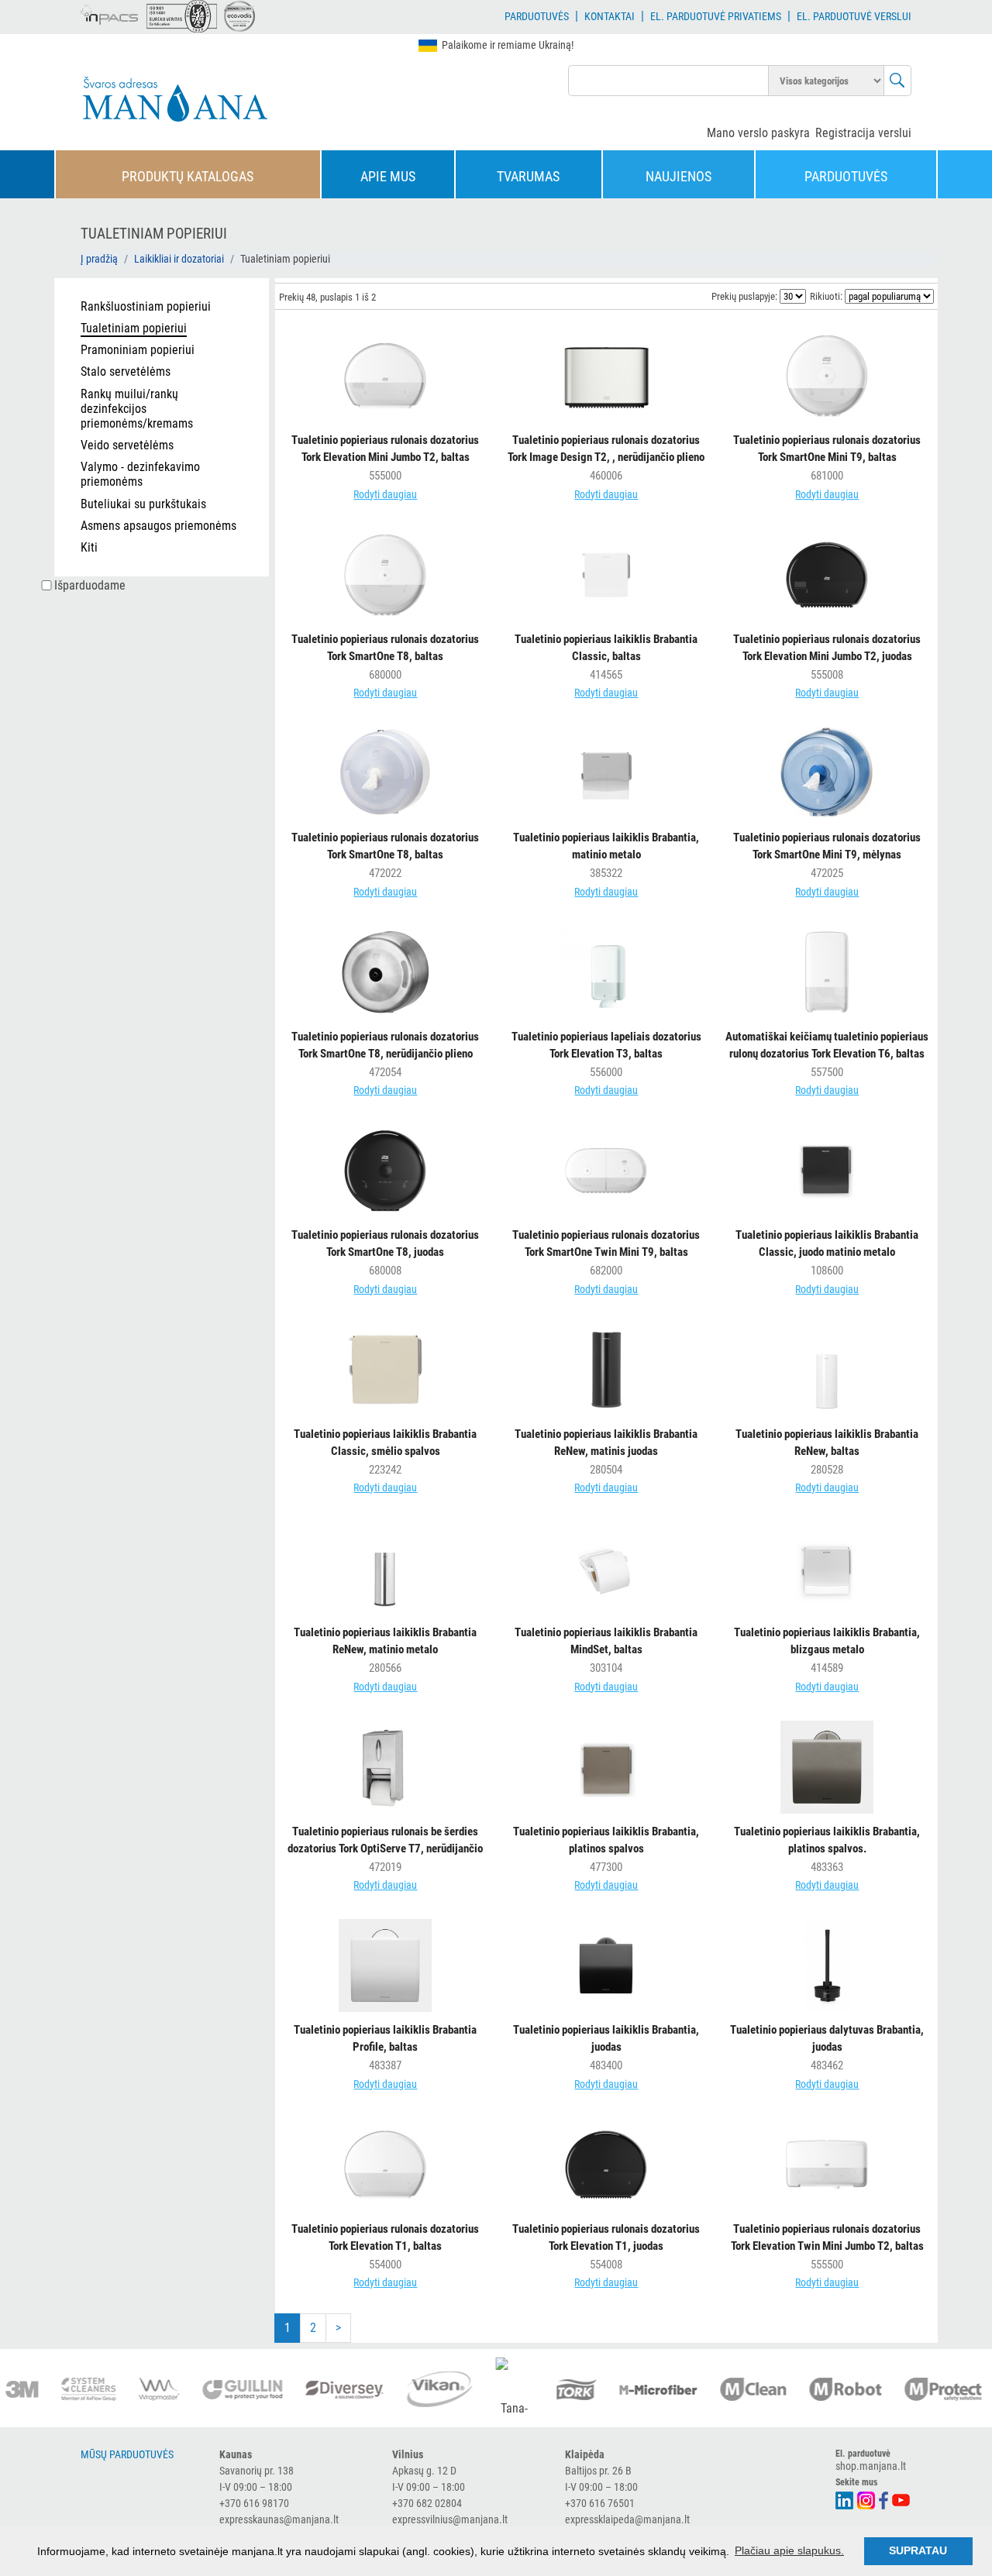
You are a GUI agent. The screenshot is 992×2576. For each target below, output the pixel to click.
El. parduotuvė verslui (854, 16)
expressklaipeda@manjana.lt (627, 2519)
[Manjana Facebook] (884, 2499)
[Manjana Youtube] (902, 2499)
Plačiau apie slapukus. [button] (789, 2550)
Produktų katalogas (188, 176)
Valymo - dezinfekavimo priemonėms (140, 474)
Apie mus (388, 176)
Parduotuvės (537, 16)
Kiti (89, 547)
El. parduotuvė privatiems (716, 16)
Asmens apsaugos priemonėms (158, 526)
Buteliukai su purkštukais (143, 504)
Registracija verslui (863, 133)
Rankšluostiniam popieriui (146, 306)
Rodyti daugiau (385, 494)
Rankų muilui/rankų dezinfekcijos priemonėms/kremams (137, 409)
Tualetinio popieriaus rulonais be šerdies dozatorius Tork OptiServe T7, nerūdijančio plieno (385, 1849)
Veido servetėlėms (127, 445)
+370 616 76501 (600, 2503)
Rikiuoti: (826, 296)
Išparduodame (90, 585)
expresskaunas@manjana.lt (279, 2519)
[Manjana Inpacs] (110, 12)
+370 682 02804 (427, 2503)
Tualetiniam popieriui (134, 328)
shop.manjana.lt (871, 2466)
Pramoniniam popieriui (138, 350)
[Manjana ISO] (182, 16)
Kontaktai (610, 16)
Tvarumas (528, 176)
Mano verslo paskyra (758, 133)
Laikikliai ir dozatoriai (179, 259)
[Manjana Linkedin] (845, 2499)
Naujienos (679, 176)
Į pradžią (99, 259)
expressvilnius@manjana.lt (450, 2519)
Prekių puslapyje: (744, 296)
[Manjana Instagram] (867, 2499)
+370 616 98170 (254, 2503)
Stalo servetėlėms (126, 371)
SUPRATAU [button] (918, 2550)
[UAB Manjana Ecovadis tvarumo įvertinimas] (239, 16)
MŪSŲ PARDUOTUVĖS (127, 2454)
